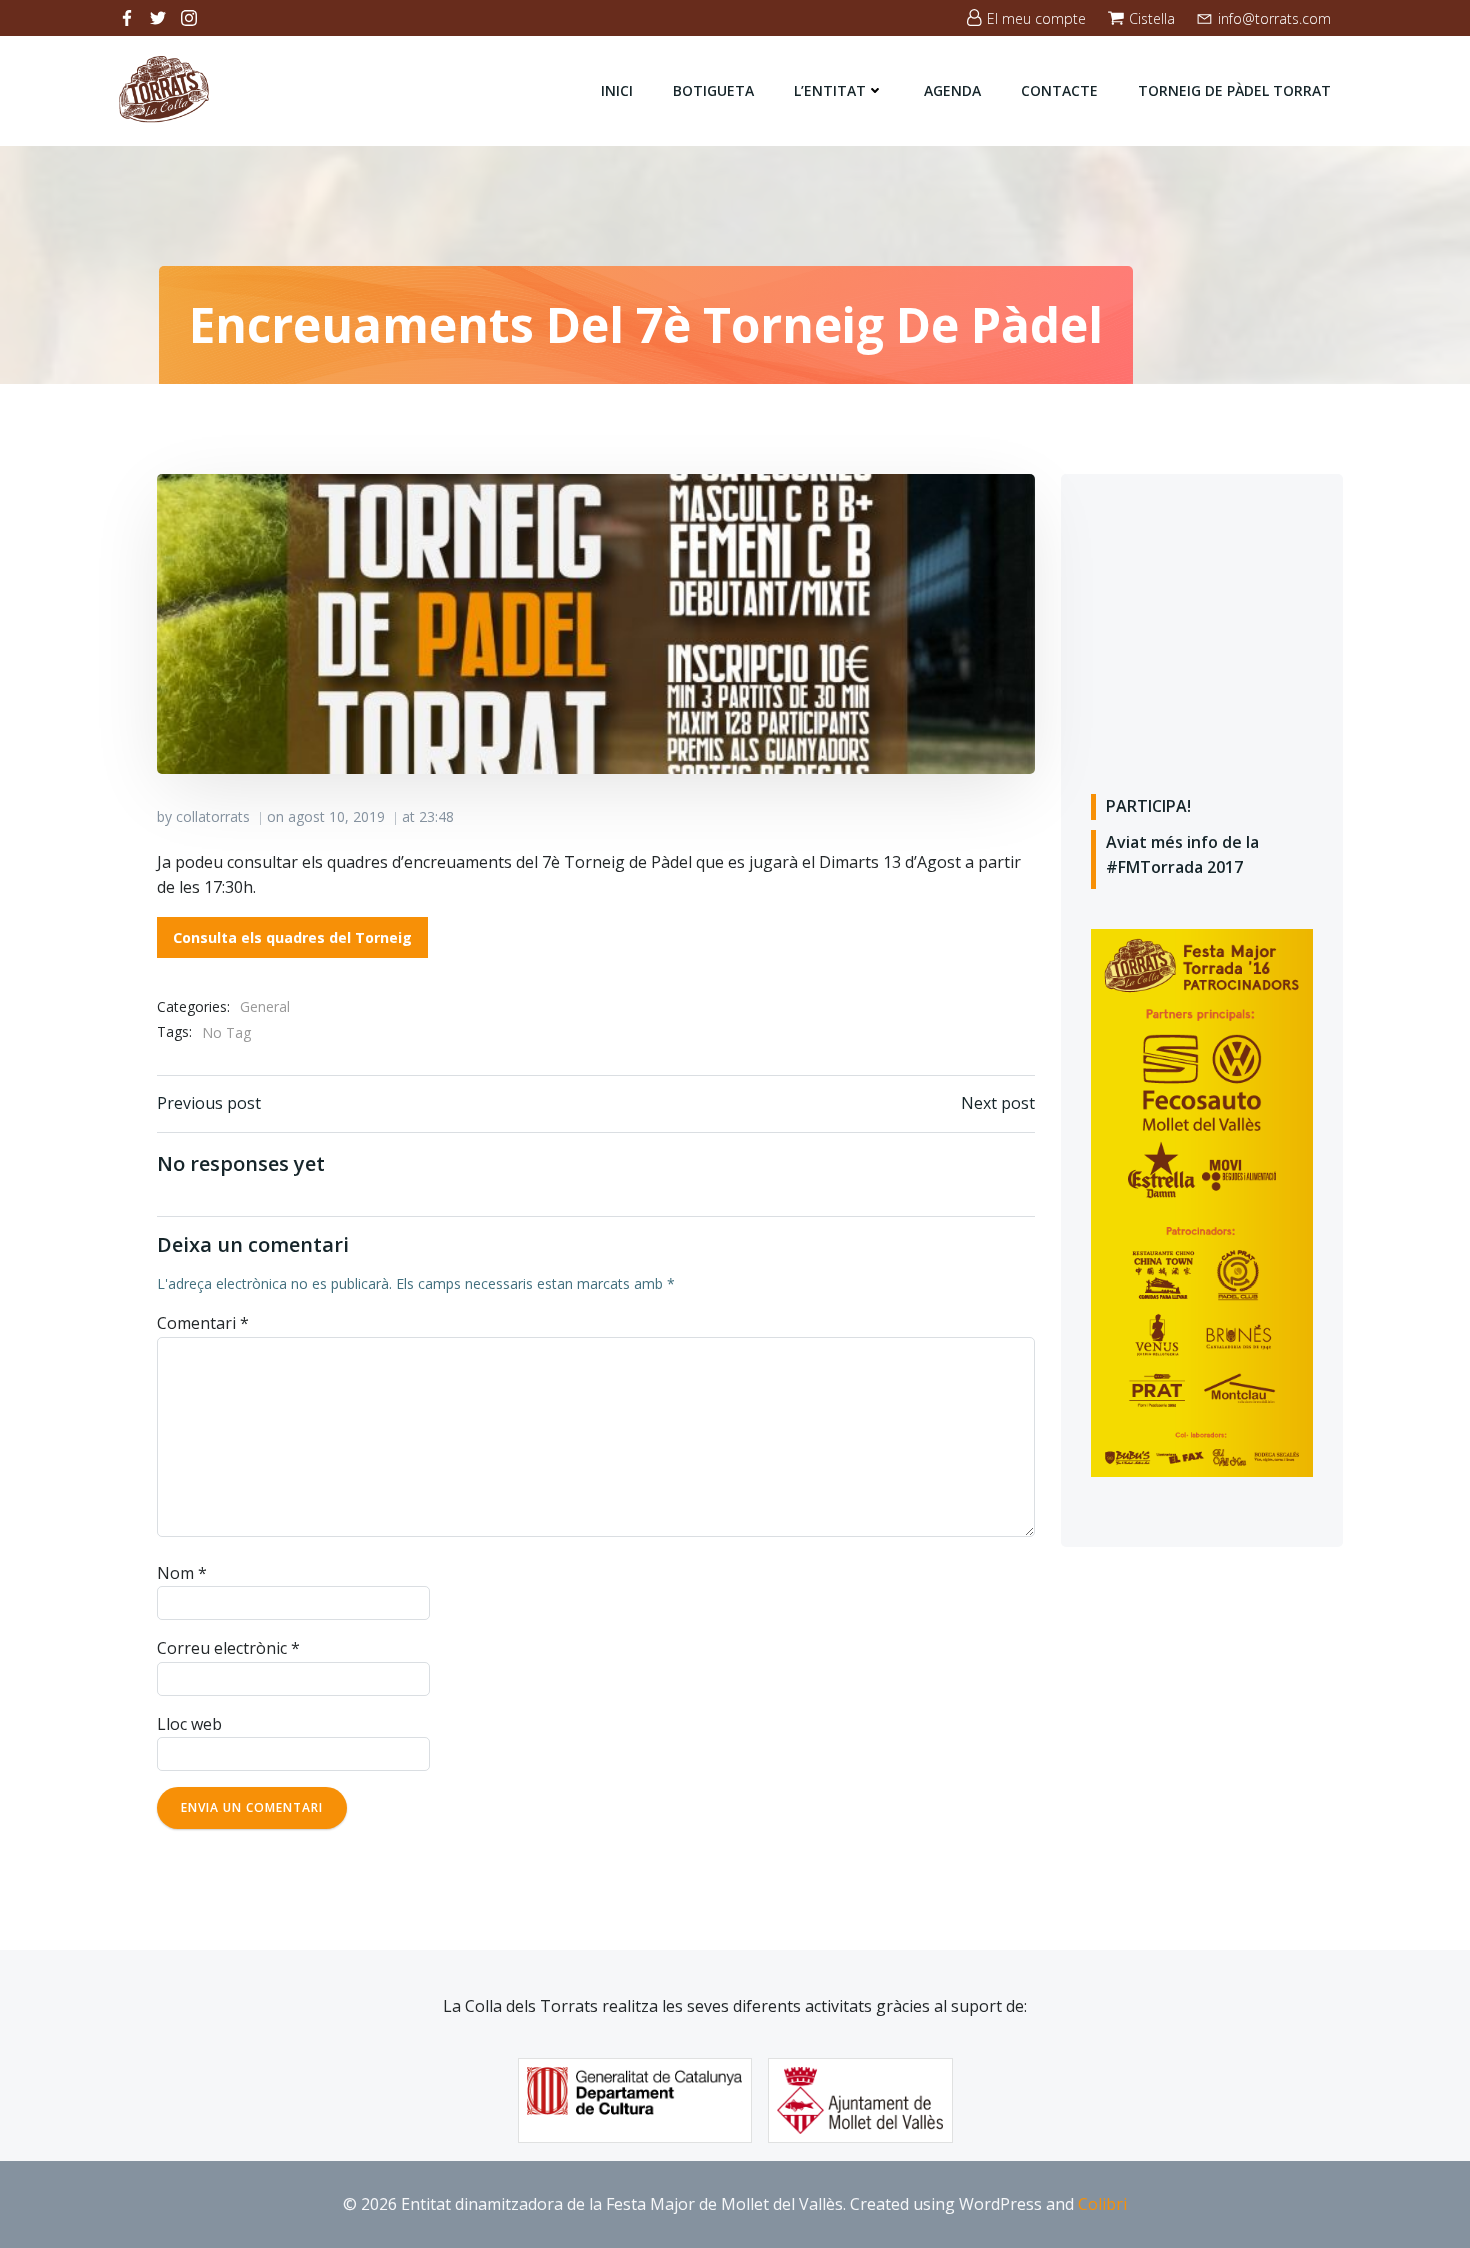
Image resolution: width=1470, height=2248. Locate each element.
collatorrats (213, 816)
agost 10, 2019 (336, 816)
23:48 (436, 816)
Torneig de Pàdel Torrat (1234, 90)
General (265, 1006)
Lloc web (189, 1724)
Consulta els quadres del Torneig (292, 937)
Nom (182, 1573)
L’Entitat (830, 90)
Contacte (1059, 90)
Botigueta (713, 90)
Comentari (203, 1323)
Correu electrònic (228, 1648)
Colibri (1102, 2204)
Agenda (952, 90)
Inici (617, 90)
